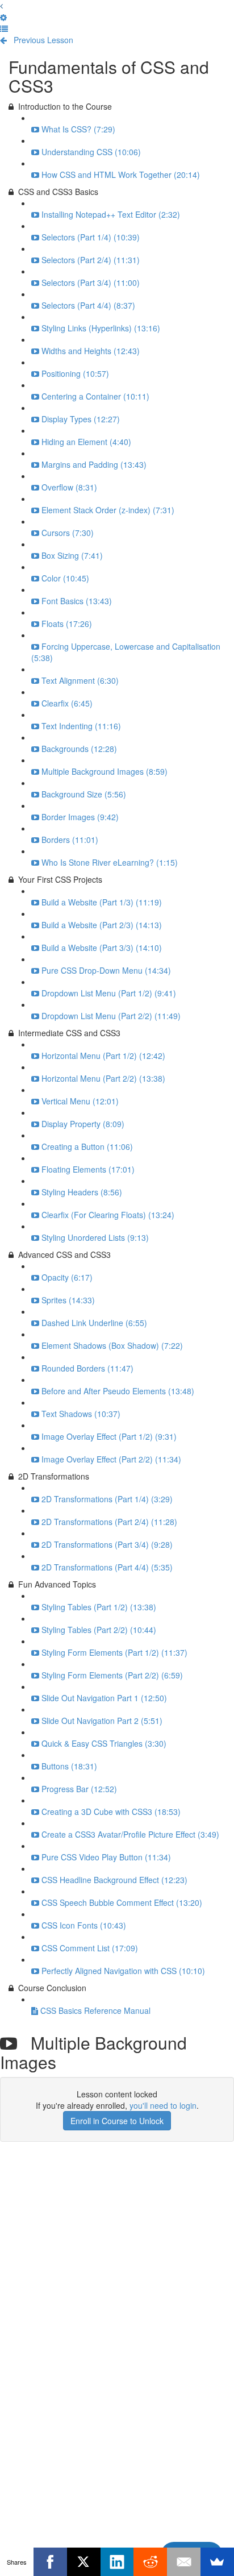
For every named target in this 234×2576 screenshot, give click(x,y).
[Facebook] (50, 2562)
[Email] (184, 2562)
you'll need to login (163, 2105)
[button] (1, 6)
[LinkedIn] (117, 2562)
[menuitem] (3, 17)
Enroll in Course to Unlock (117, 2121)
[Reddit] (150, 2562)
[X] (84, 2562)
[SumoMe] (217, 2562)
